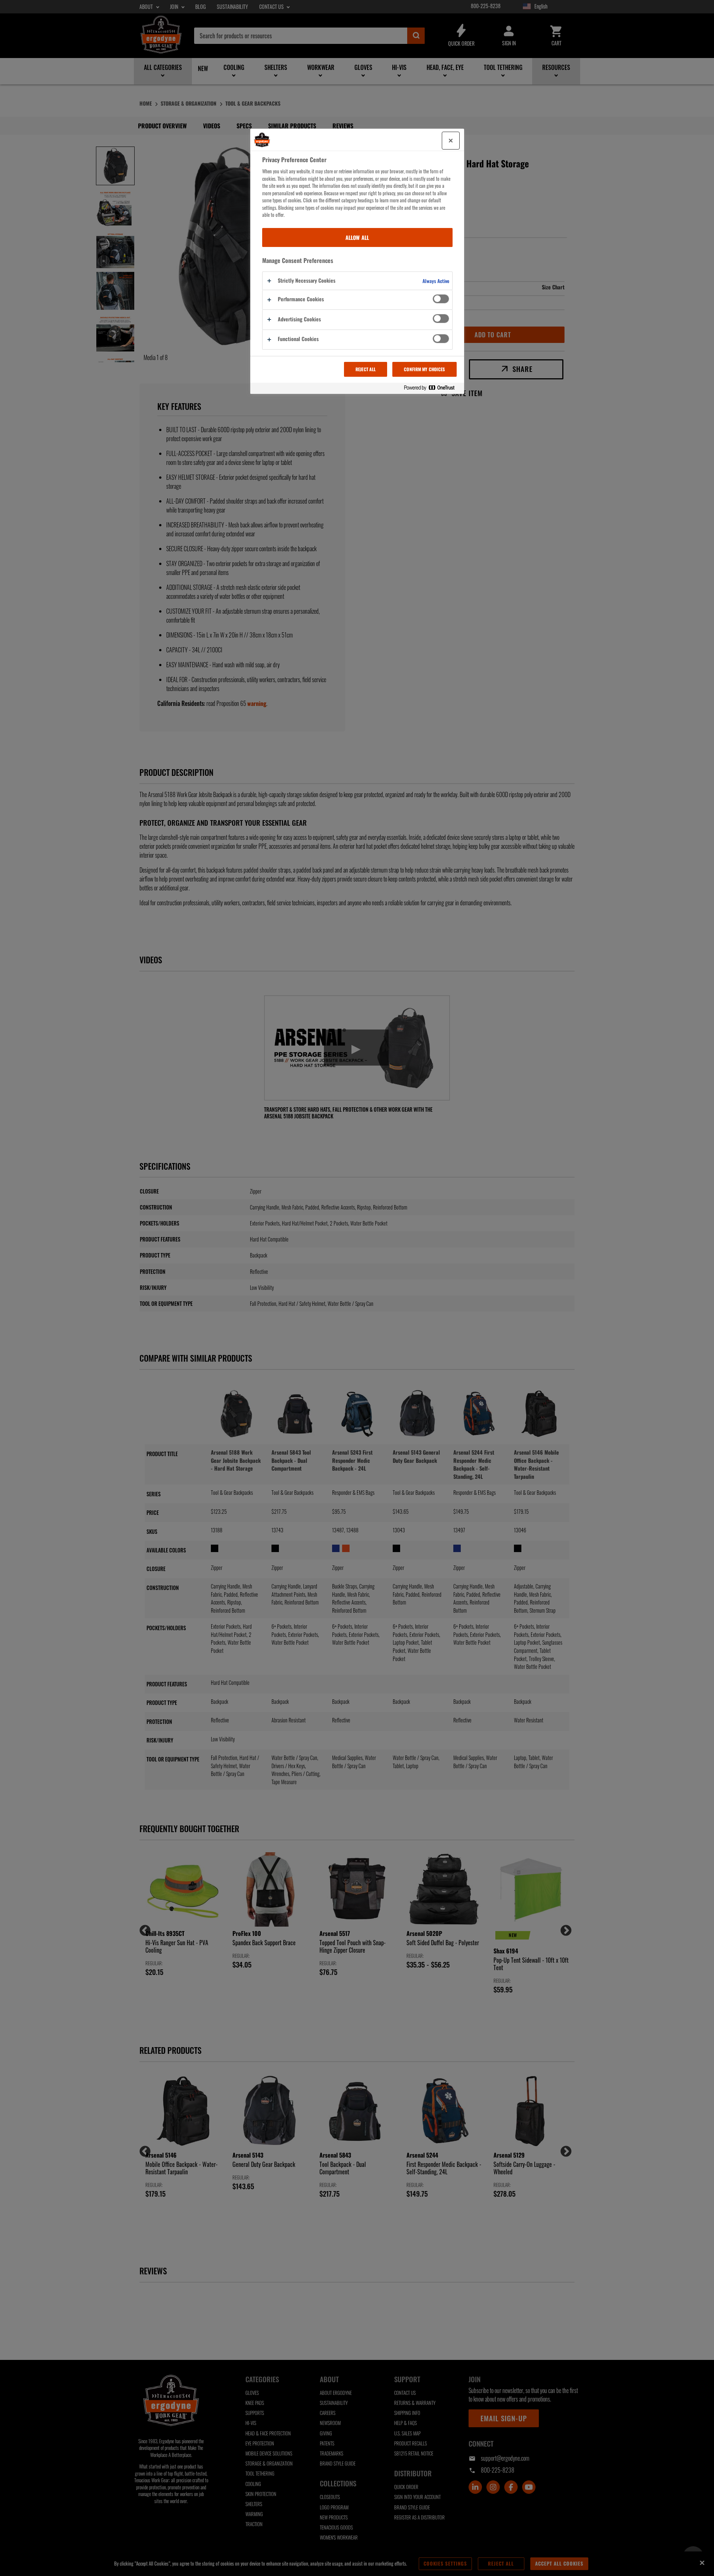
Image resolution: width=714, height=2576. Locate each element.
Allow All (357, 237)
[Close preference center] (451, 141)
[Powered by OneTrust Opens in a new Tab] (432, 388)
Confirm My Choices (424, 369)
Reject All (366, 369)
